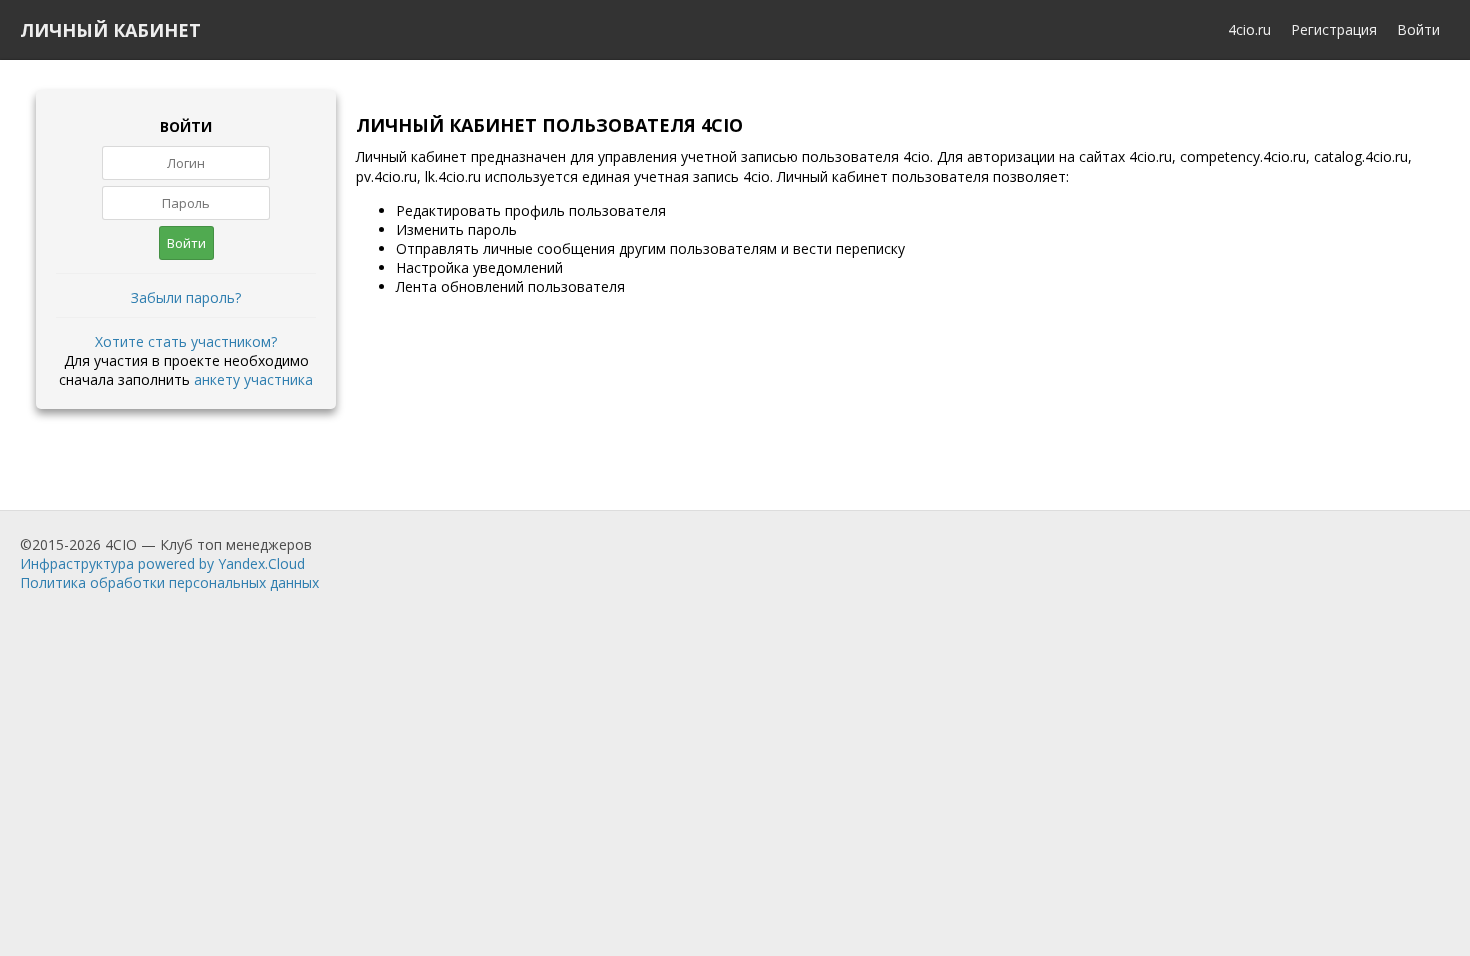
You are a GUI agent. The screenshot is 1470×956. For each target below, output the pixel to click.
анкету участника (253, 379)
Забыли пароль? (186, 297)
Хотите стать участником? (186, 341)
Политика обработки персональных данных (169, 582)
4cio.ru (1249, 29)
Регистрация (1334, 29)
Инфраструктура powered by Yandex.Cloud (162, 563)
